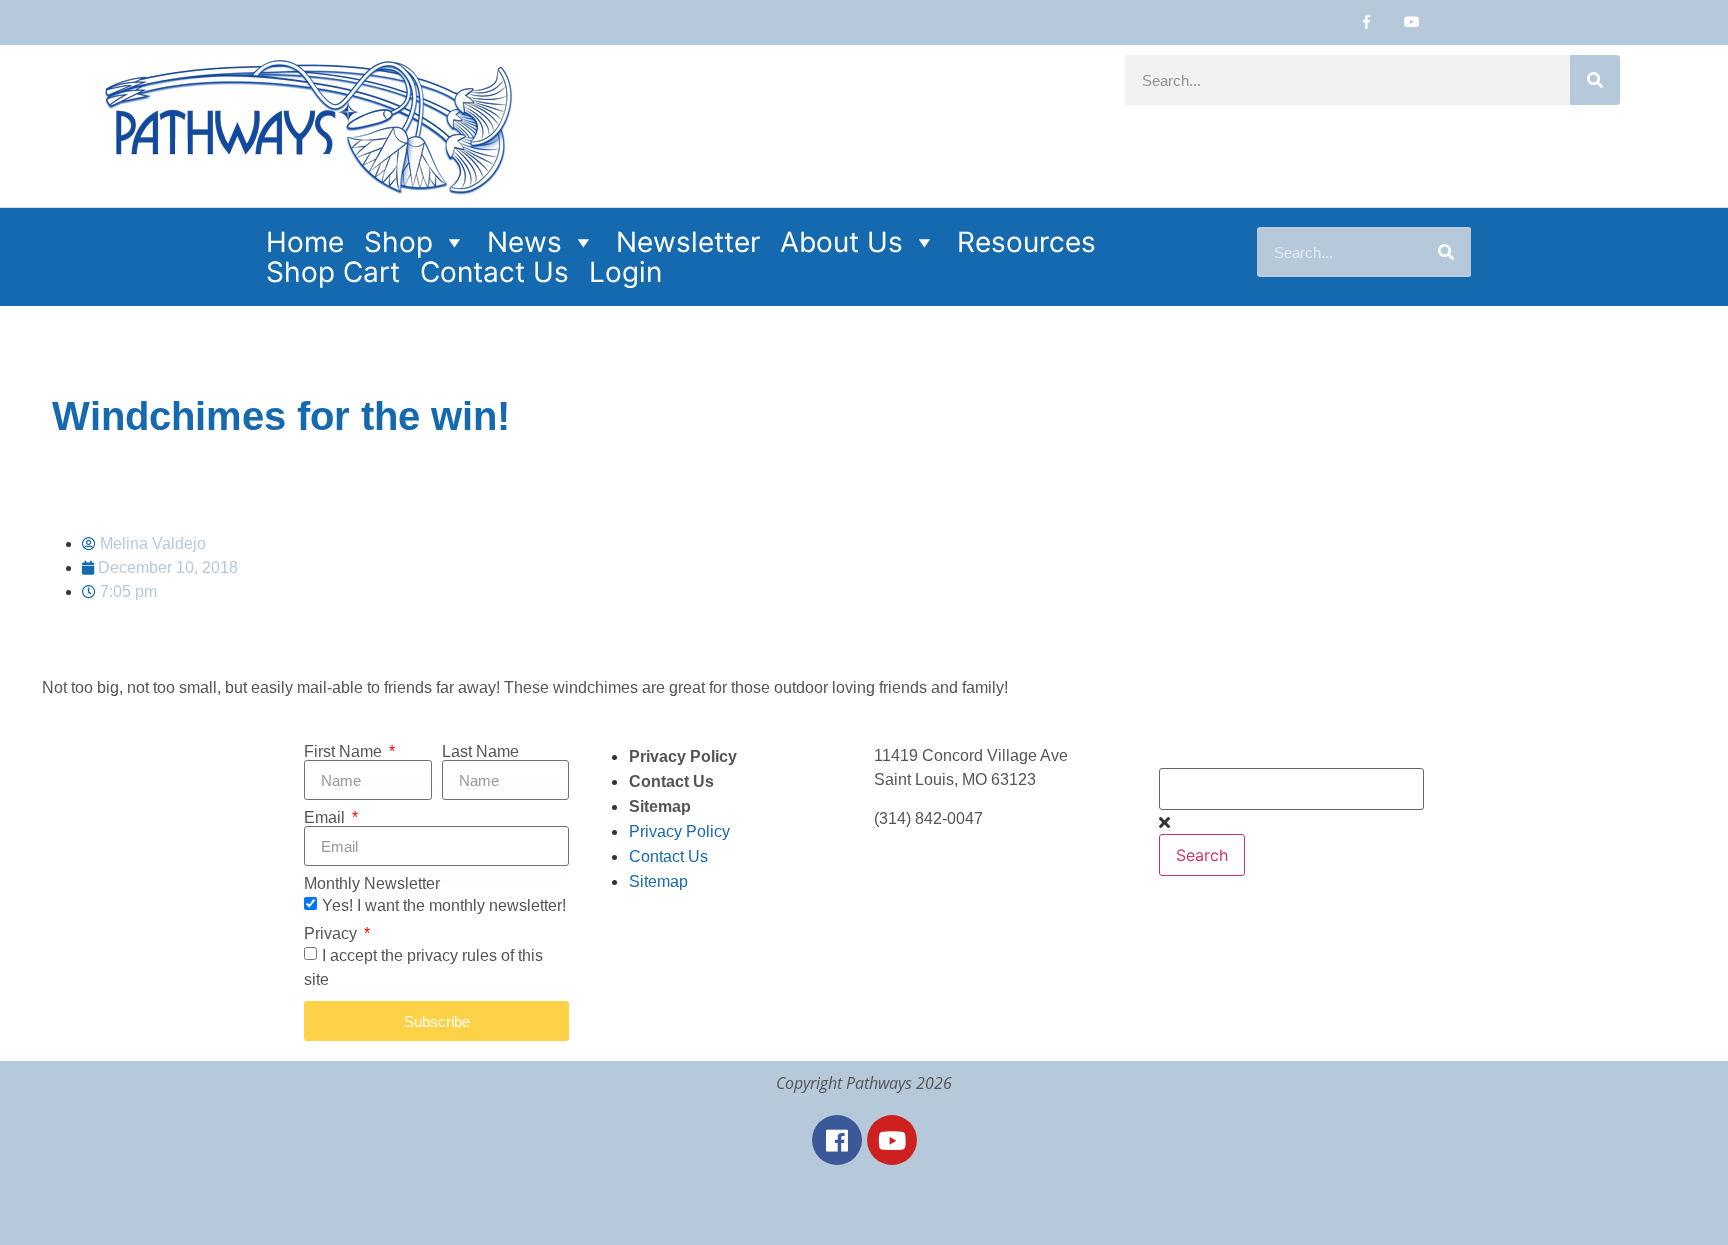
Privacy (332, 934)
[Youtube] (1411, 22)
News (524, 242)
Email (326, 818)
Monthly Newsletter (372, 884)
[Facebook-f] (1366, 22)
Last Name (480, 752)
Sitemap (660, 806)
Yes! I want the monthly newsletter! (444, 905)
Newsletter (688, 242)
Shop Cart (333, 272)
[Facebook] (837, 1140)
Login (625, 272)
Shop (398, 242)
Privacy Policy (683, 756)
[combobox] (1291, 789)
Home (305, 242)
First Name (345, 752)
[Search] (1595, 80)
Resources (1026, 242)
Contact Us (494, 272)
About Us (841, 242)
